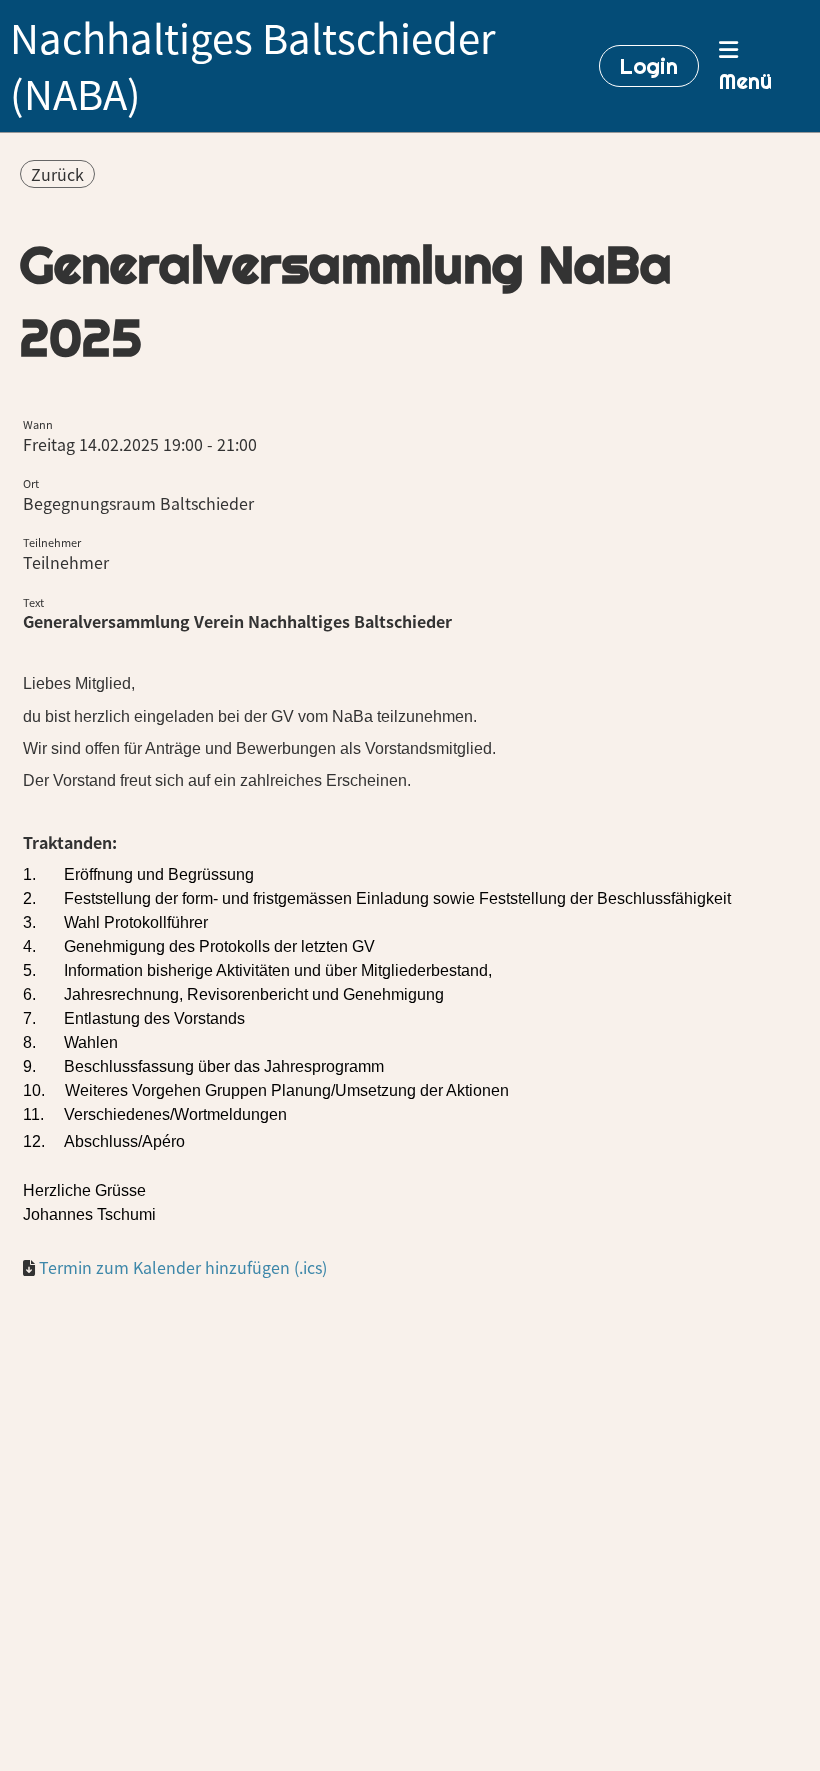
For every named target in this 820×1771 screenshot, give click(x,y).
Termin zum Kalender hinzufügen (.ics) (183, 1267)
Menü (745, 81)
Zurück (57, 174)
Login (649, 66)
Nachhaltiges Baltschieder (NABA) (253, 66)
